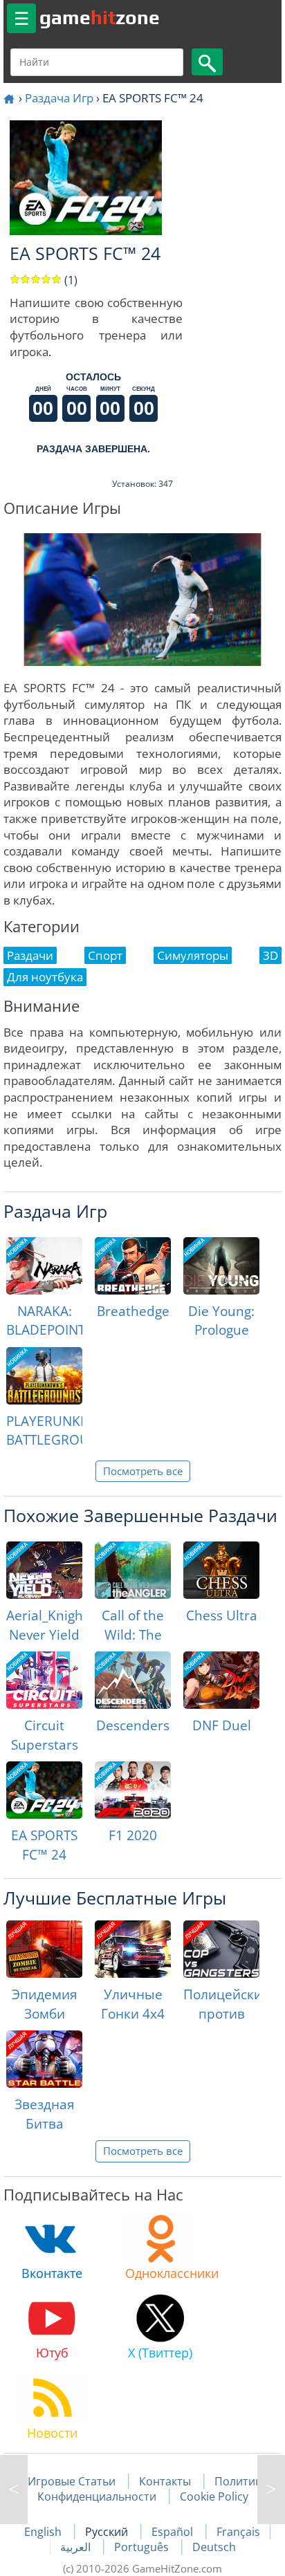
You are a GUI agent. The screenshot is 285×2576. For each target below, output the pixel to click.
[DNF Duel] (221, 1680)
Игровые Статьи (72, 2481)
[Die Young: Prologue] (221, 1266)
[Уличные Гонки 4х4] (133, 1949)
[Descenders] (133, 1680)
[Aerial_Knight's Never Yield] (44, 1570)
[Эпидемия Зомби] (44, 1949)
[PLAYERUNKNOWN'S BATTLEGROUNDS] (44, 1376)
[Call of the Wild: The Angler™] (133, 1570)
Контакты (165, 2481)
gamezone (100, 17)
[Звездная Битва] (44, 2059)
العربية (77, 2547)
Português (143, 2547)
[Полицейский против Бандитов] (221, 1949)
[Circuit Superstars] (44, 1680)
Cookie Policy (214, 2496)
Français (238, 2532)
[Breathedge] (133, 1266)
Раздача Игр (59, 98)
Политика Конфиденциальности (153, 2489)
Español (174, 2532)
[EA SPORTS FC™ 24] (44, 1790)
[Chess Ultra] (221, 1570)
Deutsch (214, 2547)
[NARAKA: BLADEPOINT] (44, 1266)
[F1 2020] (133, 1790)
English (44, 2532)
